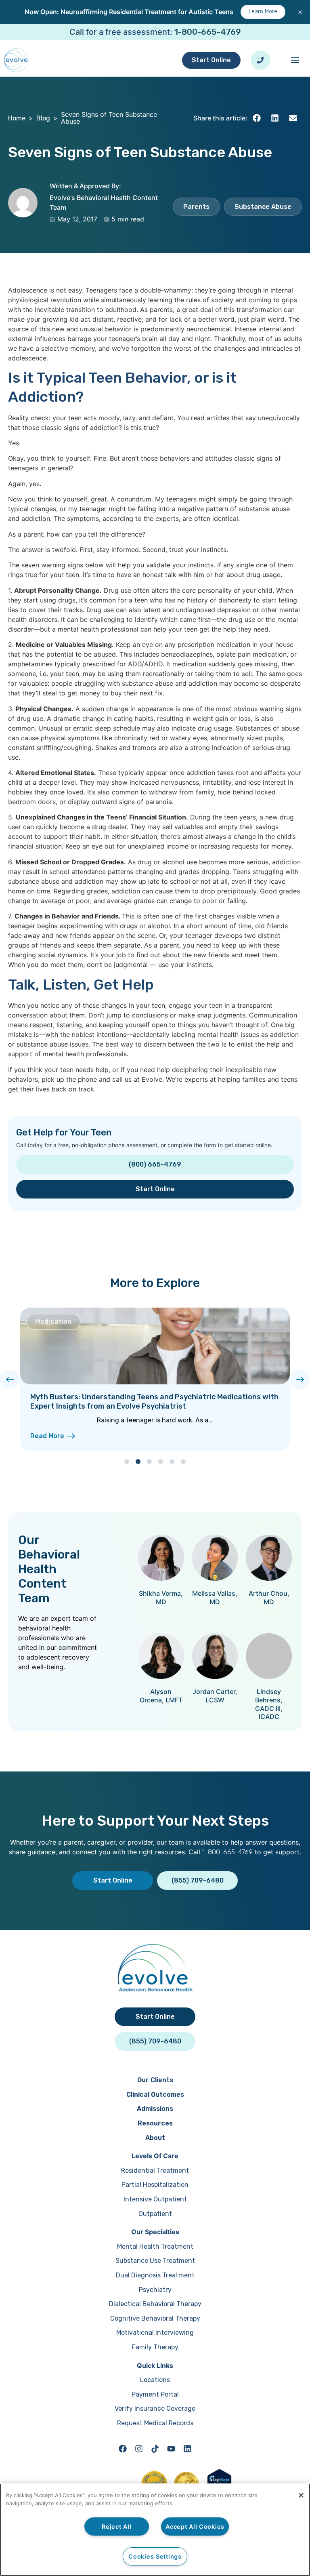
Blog (43, 118)
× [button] (300, 12)
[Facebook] (123, 2449)
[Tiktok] (155, 2449)
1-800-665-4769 (208, 32)
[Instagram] (139, 2449)
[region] (155, 2530)
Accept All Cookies (195, 2527)
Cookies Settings (155, 2556)
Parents (196, 207)
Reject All (116, 2527)
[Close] (301, 2495)
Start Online (211, 60)
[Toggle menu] (295, 60)
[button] (257, 118)
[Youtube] (171, 2449)
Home (17, 118)
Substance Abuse (263, 207)
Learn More (263, 12)
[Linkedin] (187, 2449)
